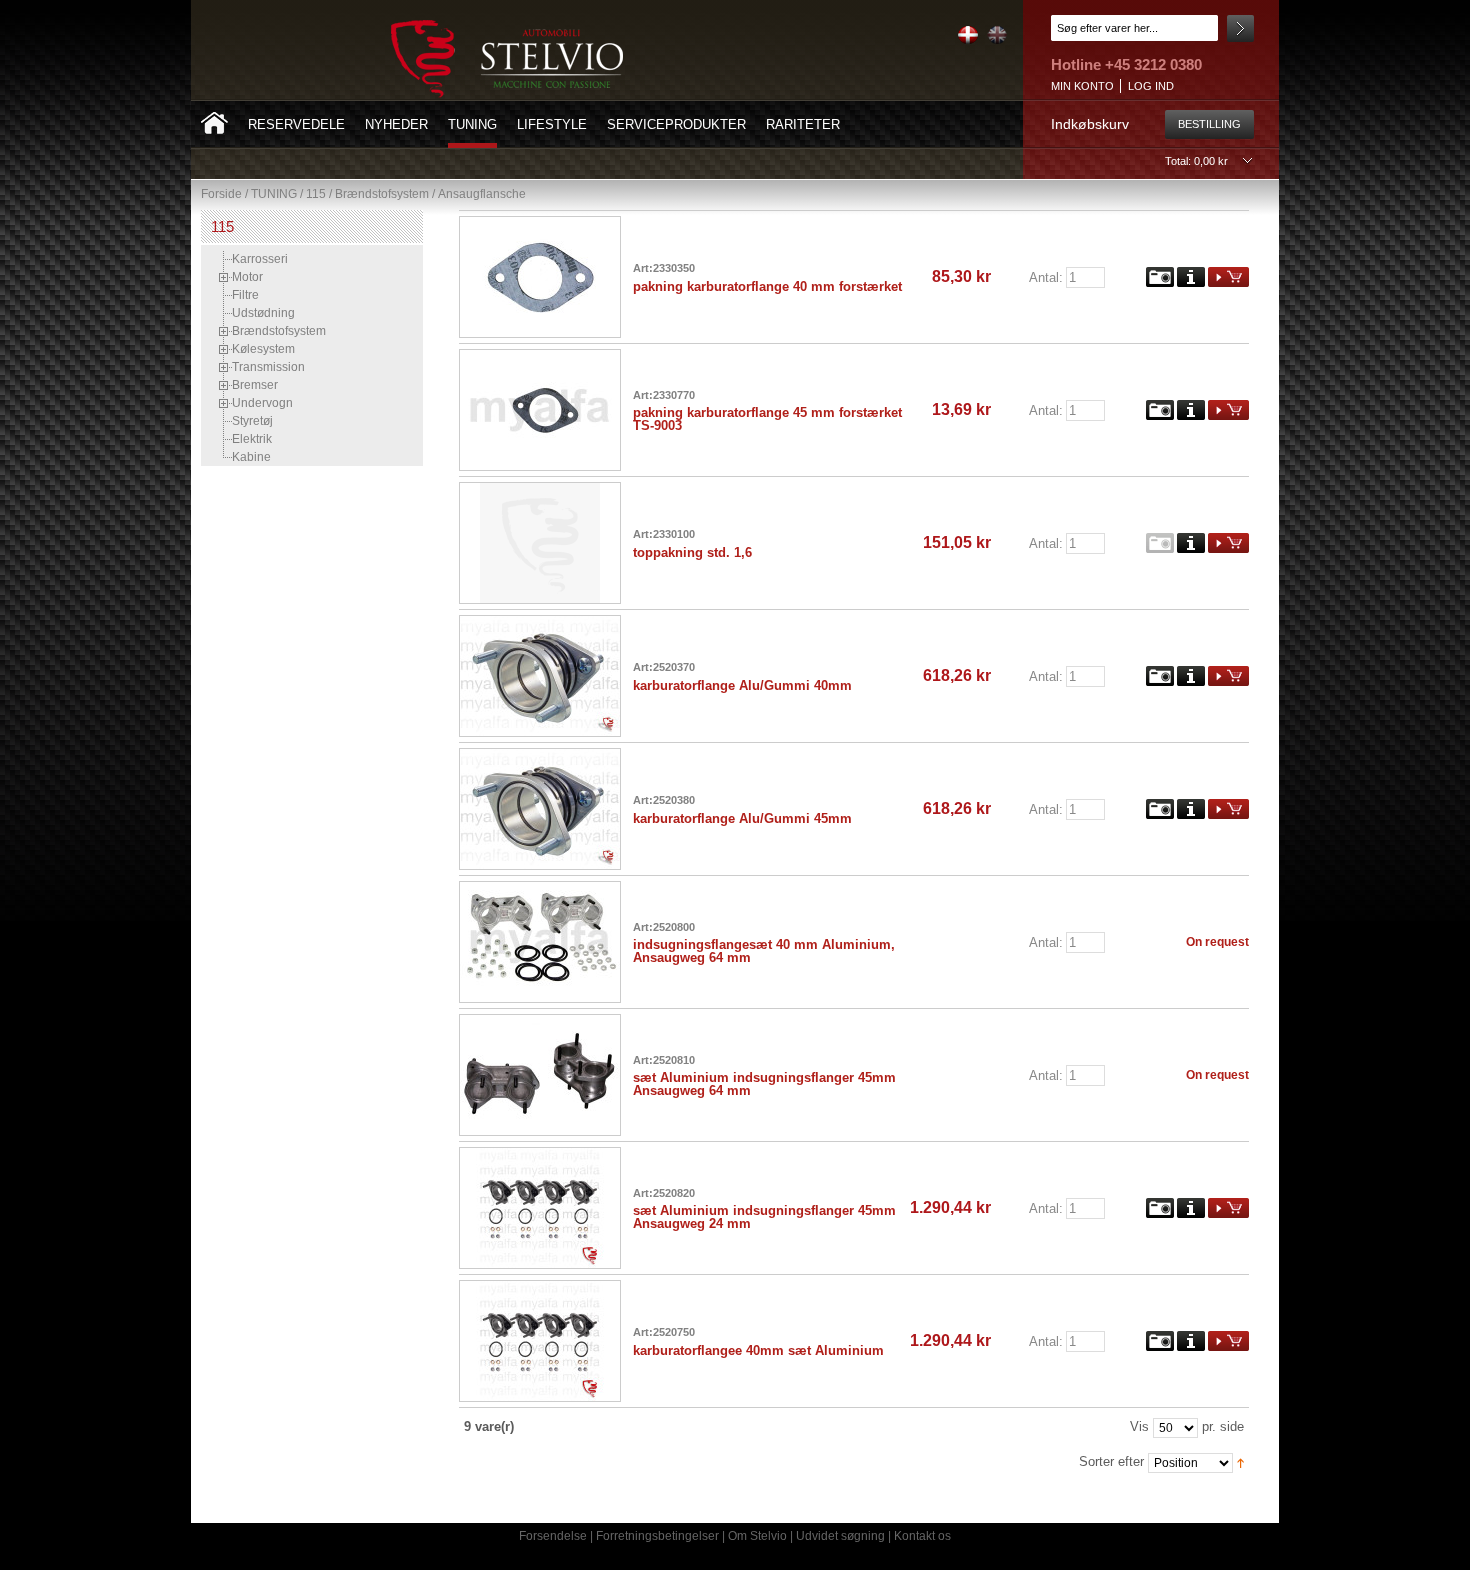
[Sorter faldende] (1240, 1461)
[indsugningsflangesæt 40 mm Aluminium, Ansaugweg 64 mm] (546, 889)
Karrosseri (260, 259)
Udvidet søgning (840, 1536)
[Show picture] (1160, 276)
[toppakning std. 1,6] (546, 490)
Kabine (251, 457)
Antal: (1046, 276)
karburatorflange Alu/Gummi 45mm (742, 818)
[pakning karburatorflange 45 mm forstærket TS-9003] (546, 357)
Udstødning (263, 313)
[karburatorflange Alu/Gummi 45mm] (546, 756)
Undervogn (262, 403)
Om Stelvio (757, 1536)
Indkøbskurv (1090, 124)
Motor (247, 277)
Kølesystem (263, 349)
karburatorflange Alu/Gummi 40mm (742, 685)
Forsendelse (553, 1536)
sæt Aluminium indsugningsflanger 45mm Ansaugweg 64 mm (764, 1084)
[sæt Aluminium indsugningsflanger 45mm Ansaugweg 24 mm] (546, 1155)
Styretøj (252, 421)
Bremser (255, 385)
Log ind (1151, 86)
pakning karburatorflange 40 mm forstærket (767, 286)
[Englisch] (994, 40)
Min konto (1082, 86)
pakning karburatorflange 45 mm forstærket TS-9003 (767, 419)
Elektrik (252, 439)
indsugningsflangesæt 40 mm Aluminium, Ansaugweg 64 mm (764, 951)
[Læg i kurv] (1228, 276)
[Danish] (966, 40)
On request (1217, 942)
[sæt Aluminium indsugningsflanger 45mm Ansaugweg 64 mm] (546, 1022)
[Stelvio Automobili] (507, 59)
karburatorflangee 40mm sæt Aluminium (758, 1350)
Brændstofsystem (382, 194)
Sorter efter (1111, 1461)
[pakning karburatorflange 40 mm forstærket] (546, 224)
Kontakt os (922, 1536)
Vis (1139, 1426)
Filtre (245, 295)
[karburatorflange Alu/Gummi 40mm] (546, 623)
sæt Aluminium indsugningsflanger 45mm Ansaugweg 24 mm (764, 1217)
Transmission (268, 367)
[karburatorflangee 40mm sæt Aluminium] (546, 1288)
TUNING (274, 194)
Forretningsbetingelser (657, 1536)
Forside (221, 194)
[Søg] (1240, 28)
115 (316, 194)
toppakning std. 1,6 (692, 552)
